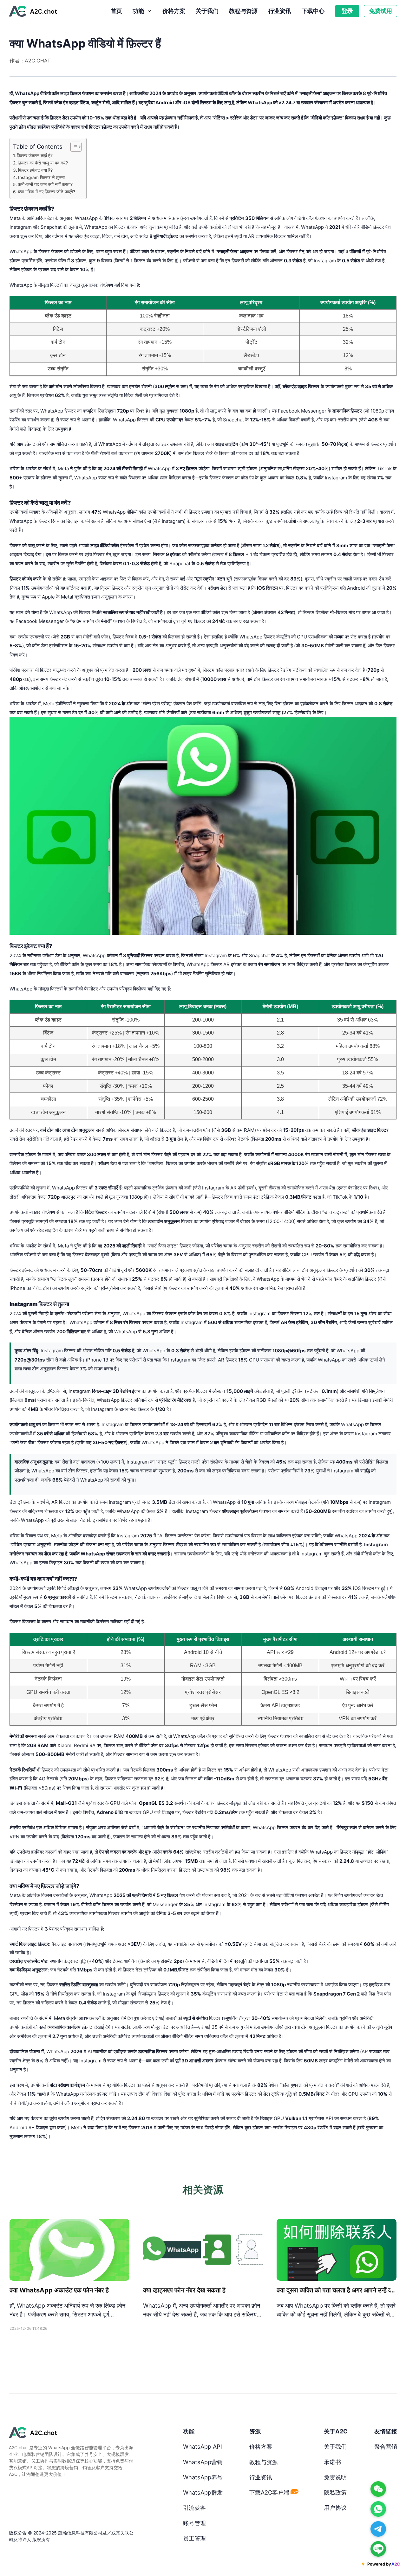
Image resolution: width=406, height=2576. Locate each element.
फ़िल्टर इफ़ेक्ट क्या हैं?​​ (35, 170)
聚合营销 (386, 2446)
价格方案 (174, 11)
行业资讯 (280, 11)
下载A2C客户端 (273, 2492)
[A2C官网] (33, 10)
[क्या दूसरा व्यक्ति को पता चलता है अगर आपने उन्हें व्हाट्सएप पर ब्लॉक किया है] (337, 2250)
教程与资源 (243, 11)
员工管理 (194, 2538)
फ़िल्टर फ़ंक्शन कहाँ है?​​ (35, 156)
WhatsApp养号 (203, 2477)
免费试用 (381, 11)
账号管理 (194, 2523)
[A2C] (72, 2433)
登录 (347, 11)
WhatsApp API (203, 2446)
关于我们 (207, 11)
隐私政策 (335, 2492)
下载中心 (313, 11)
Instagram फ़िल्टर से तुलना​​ (41, 177)
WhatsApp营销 (203, 2462)
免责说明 (335, 2477)
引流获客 (194, 2508)
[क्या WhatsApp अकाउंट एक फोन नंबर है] (69, 2250)
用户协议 (335, 2508)
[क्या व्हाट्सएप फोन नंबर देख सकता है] (203, 2250)
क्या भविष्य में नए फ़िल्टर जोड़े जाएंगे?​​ (47, 192)
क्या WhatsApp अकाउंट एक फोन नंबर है (59, 2290)
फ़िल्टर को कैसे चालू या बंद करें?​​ (43, 163)
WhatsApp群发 (203, 2492)
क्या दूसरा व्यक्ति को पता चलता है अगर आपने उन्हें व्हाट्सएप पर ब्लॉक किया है (337, 2290)
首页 (116, 11)
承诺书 (332, 2462)
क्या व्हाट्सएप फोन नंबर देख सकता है (184, 2290)
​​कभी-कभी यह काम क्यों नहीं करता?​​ (45, 184)
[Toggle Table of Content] (73, 147)
